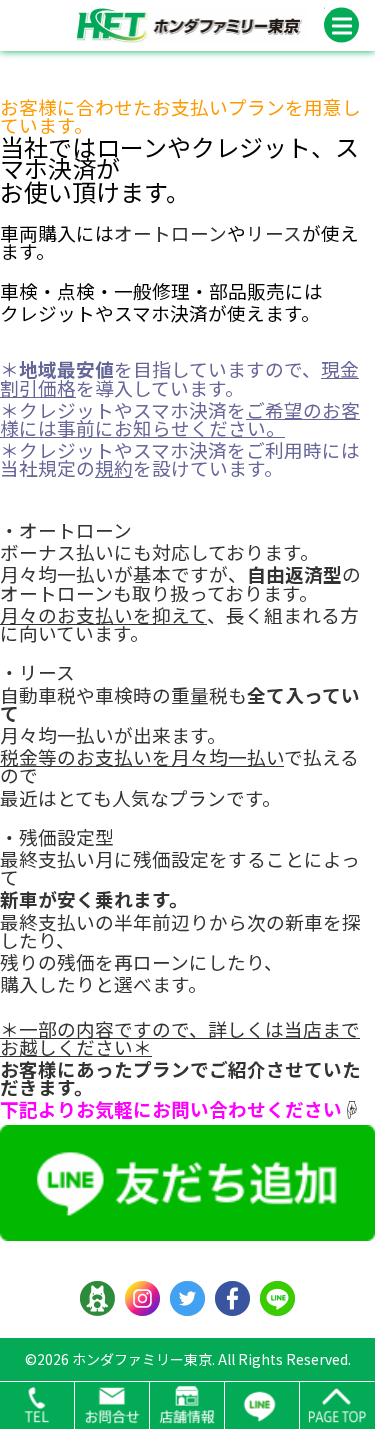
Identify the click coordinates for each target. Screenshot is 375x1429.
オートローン (170, 232)
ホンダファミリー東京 (142, 1359)
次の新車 (285, 921)
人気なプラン (169, 797)
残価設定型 (66, 836)
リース (274, 232)
